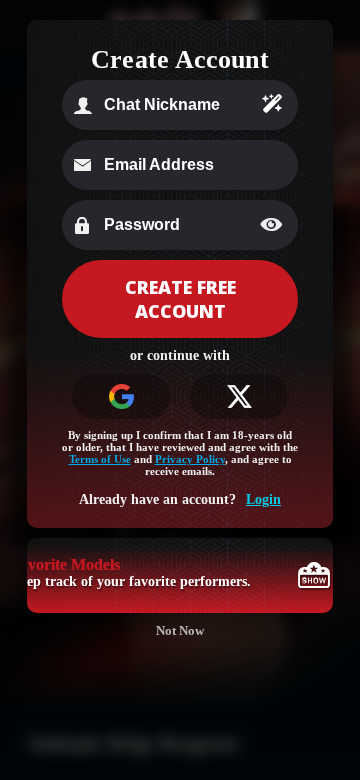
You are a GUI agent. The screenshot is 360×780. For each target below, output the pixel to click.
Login (263, 499)
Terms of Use (100, 459)
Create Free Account (180, 299)
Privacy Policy (190, 459)
